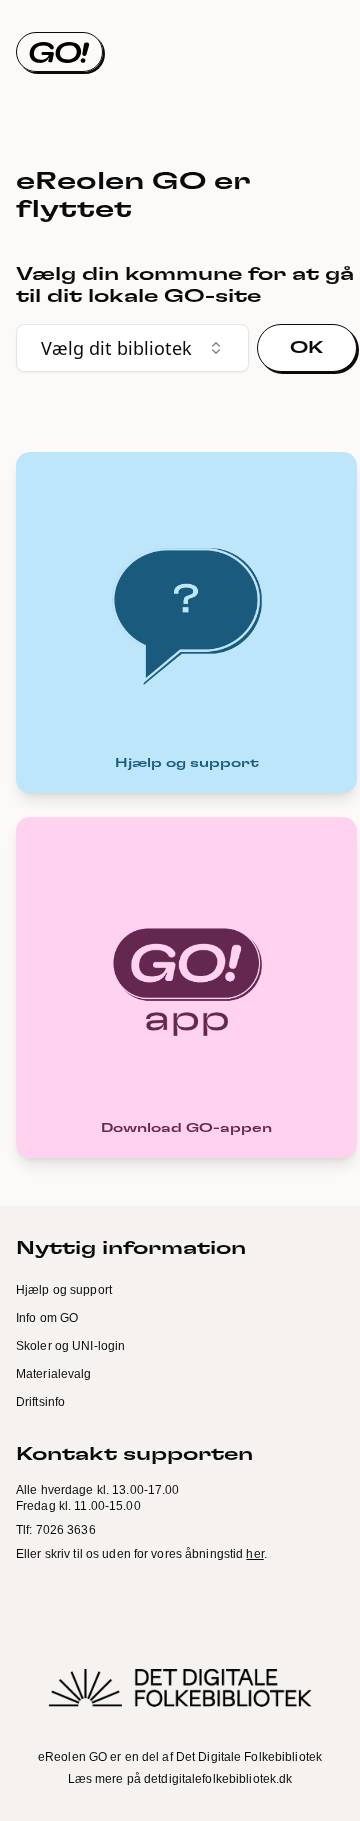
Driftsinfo (40, 1402)
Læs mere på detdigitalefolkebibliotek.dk (180, 1779)
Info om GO (47, 1318)
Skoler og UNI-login (70, 1346)
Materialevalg (54, 1374)
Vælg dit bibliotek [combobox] (116, 348)
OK (307, 348)
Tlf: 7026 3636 (56, 1530)
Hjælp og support (64, 1290)
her (254, 1554)
